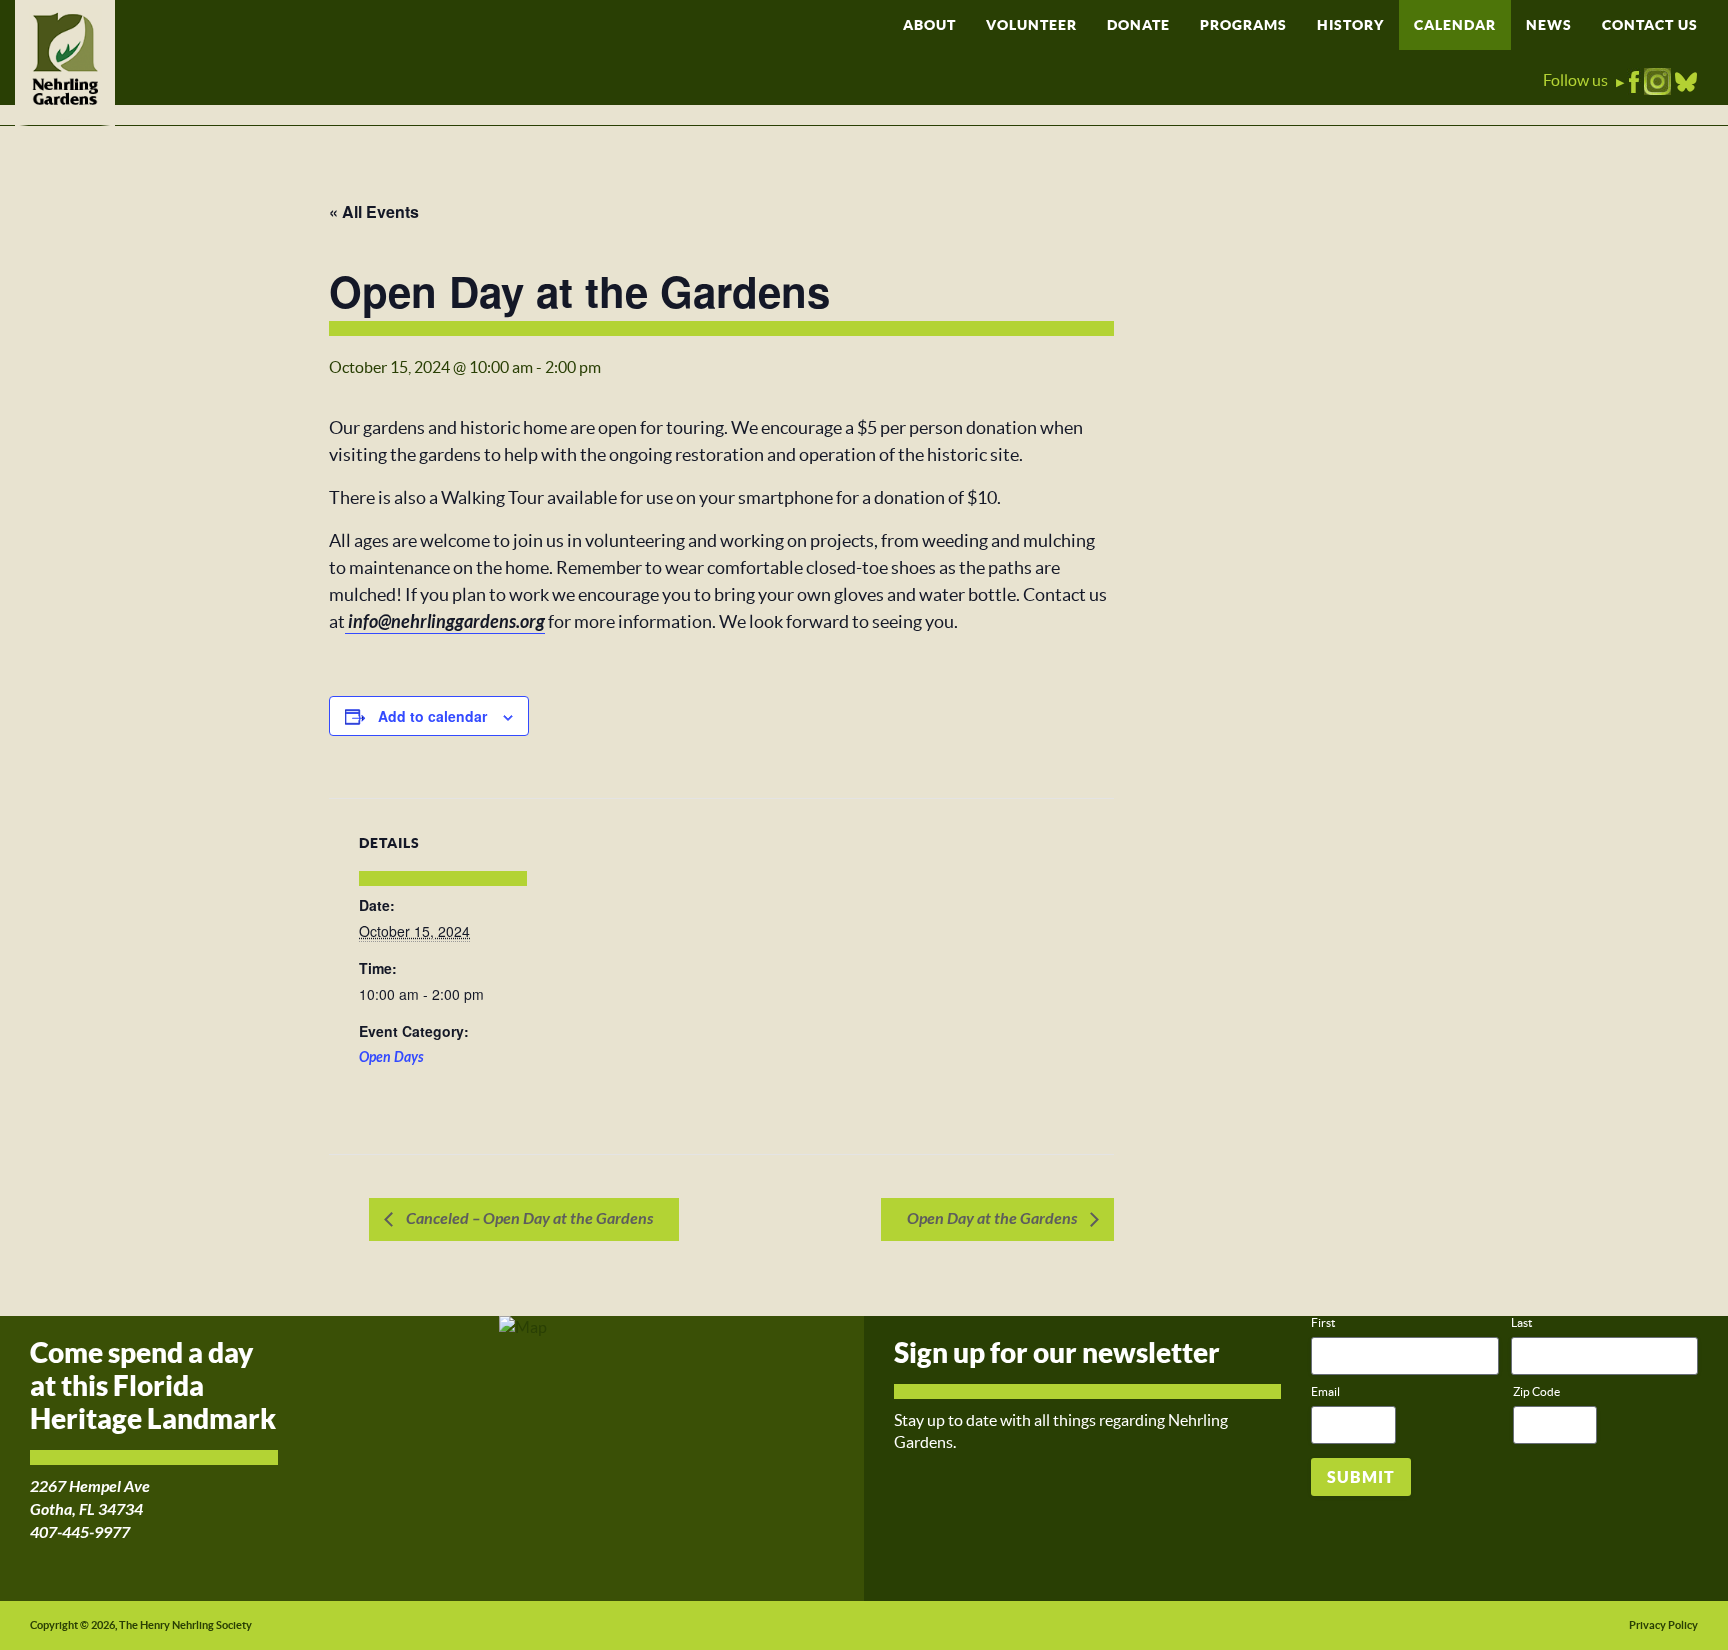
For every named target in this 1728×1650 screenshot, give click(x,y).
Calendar (1455, 25)
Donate (1138, 25)
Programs (1243, 25)
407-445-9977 (80, 1532)
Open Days (391, 1057)
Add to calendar (432, 716)
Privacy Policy (1663, 1625)
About (929, 25)
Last (1521, 1322)
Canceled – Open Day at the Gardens (528, 1218)
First (1323, 1322)
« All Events (374, 211)
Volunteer (1031, 25)
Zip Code (1536, 1391)
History (1350, 25)
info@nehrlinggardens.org (445, 622)
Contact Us (1650, 25)
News (1549, 25)
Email (1325, 1391)
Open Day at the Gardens (993, 1218)
